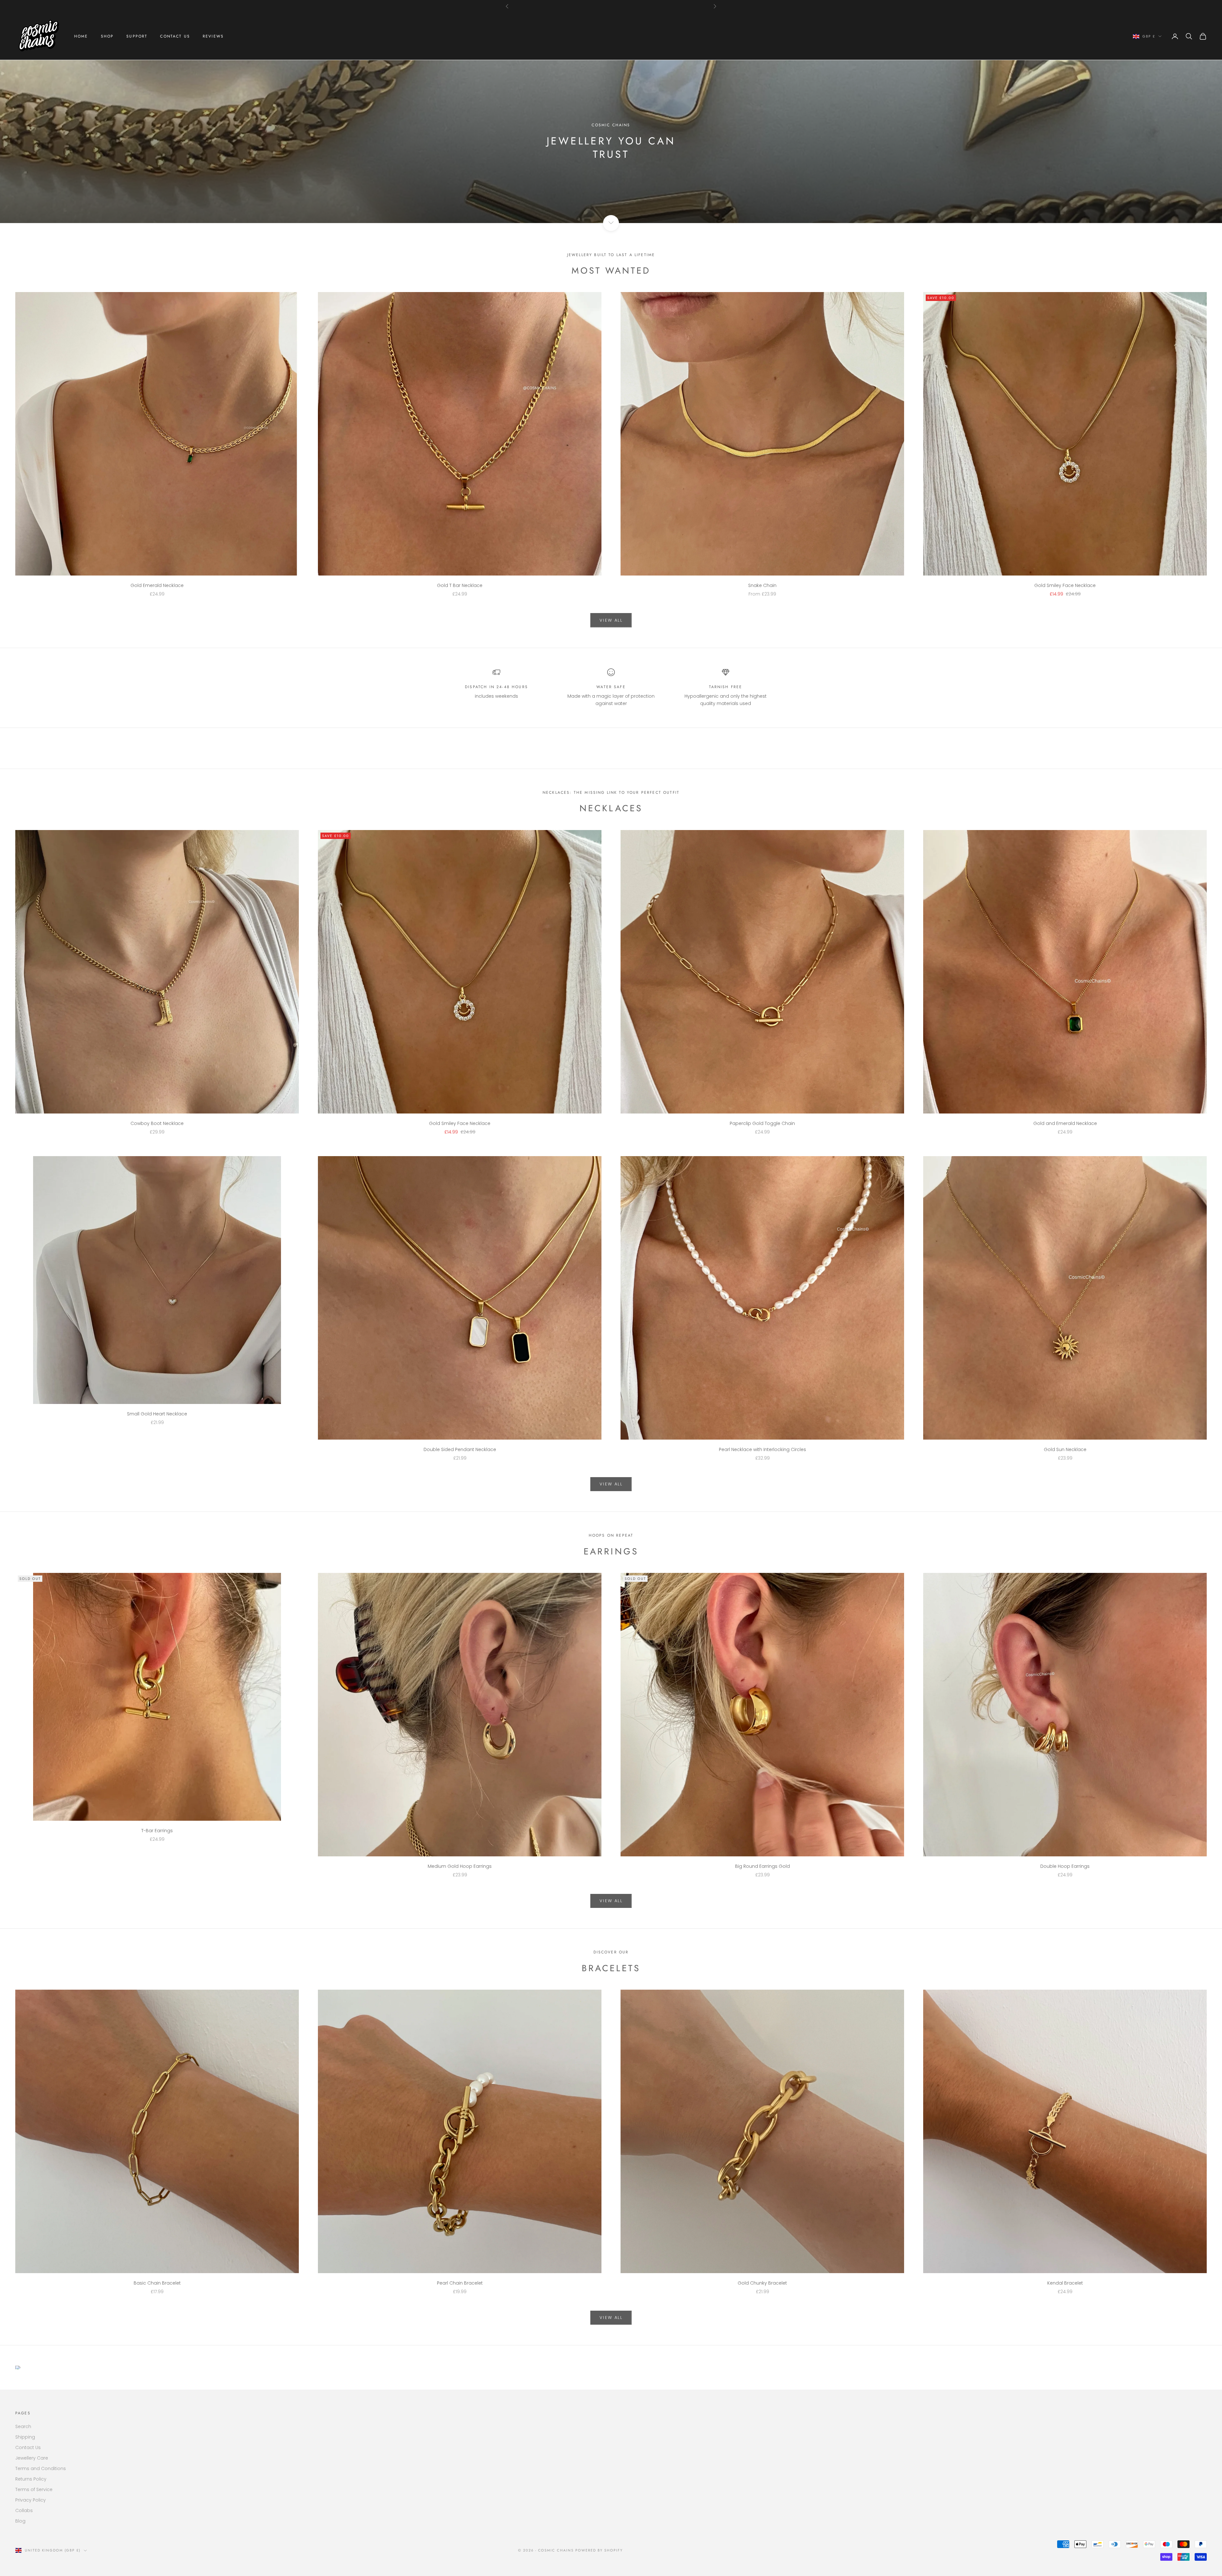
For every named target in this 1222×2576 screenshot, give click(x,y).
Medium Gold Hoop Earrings (460, 1866)
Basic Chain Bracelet (157, 2283)
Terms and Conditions (41, 2468)
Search (23, 2426)
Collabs (24, 2510)
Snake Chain (762, 585)
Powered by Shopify (599, 2550)
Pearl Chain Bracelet (460, 2283)
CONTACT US (175, 36)
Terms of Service (34, 2489)
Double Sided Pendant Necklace (460, 1449)
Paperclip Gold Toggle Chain (762, 1123)
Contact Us (28, 2447)
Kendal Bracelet (1065, 2283)
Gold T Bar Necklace (460, 585)
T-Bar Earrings (157, 1831)
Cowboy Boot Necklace (157, 1123)
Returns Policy (31, 2479)
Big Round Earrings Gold (762, 1866)
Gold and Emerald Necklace (1065, 1123)
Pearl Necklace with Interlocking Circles (762, 1449)
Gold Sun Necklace (1065, 1449)
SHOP (107, 36)
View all (611, 620)
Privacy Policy (31, 2500)
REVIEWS (213, 36)
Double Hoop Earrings (1065, 1866)
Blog (20, 2521)
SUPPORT (137, 36)
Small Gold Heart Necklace (157, 1414)
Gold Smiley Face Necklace (1065, 585)
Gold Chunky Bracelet (762, 2283)
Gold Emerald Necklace (157, 585)
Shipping (25, 2437)
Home (81, 36)
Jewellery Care (32, 2458)
